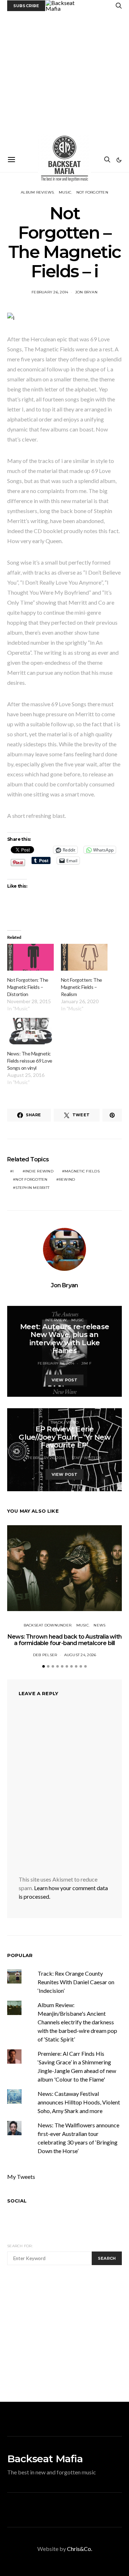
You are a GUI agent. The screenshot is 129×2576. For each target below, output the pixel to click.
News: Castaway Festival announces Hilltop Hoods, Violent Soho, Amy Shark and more (79, 2102)
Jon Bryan (86, 292)
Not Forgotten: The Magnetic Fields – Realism (82, 987)
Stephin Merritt (32, 1188)
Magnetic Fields (82, 1171)
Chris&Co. (80, 2549)
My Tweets (21, 2177)
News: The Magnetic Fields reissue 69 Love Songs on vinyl (30, 1061)
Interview (56, 1320)
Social (17, 2201)
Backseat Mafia (45, 2459)
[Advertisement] (64, 79)
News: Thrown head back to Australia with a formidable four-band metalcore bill (64, 1640)
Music (65, 192)
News (99, 1625)
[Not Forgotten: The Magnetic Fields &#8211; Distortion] (30, 957)
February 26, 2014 (50, 292)
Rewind (67, 1179)
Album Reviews (37, 192)
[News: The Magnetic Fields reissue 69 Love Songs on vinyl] (30, 1031)
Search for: (20, 2246)
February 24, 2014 (56, 1363)
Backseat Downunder (48, 1625)
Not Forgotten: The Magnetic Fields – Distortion (28, 987)
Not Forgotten (92, 192)
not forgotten (31, 1179)
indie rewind (39, 1171)
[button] (119, 160)
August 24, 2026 (80, 1655)
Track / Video (64, 1422)
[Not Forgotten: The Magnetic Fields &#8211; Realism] (84, 957)
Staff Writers (86, 1458)
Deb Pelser (45, 1655)
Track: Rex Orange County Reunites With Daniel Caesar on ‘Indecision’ (76, 1982)
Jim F (86, 1363)
